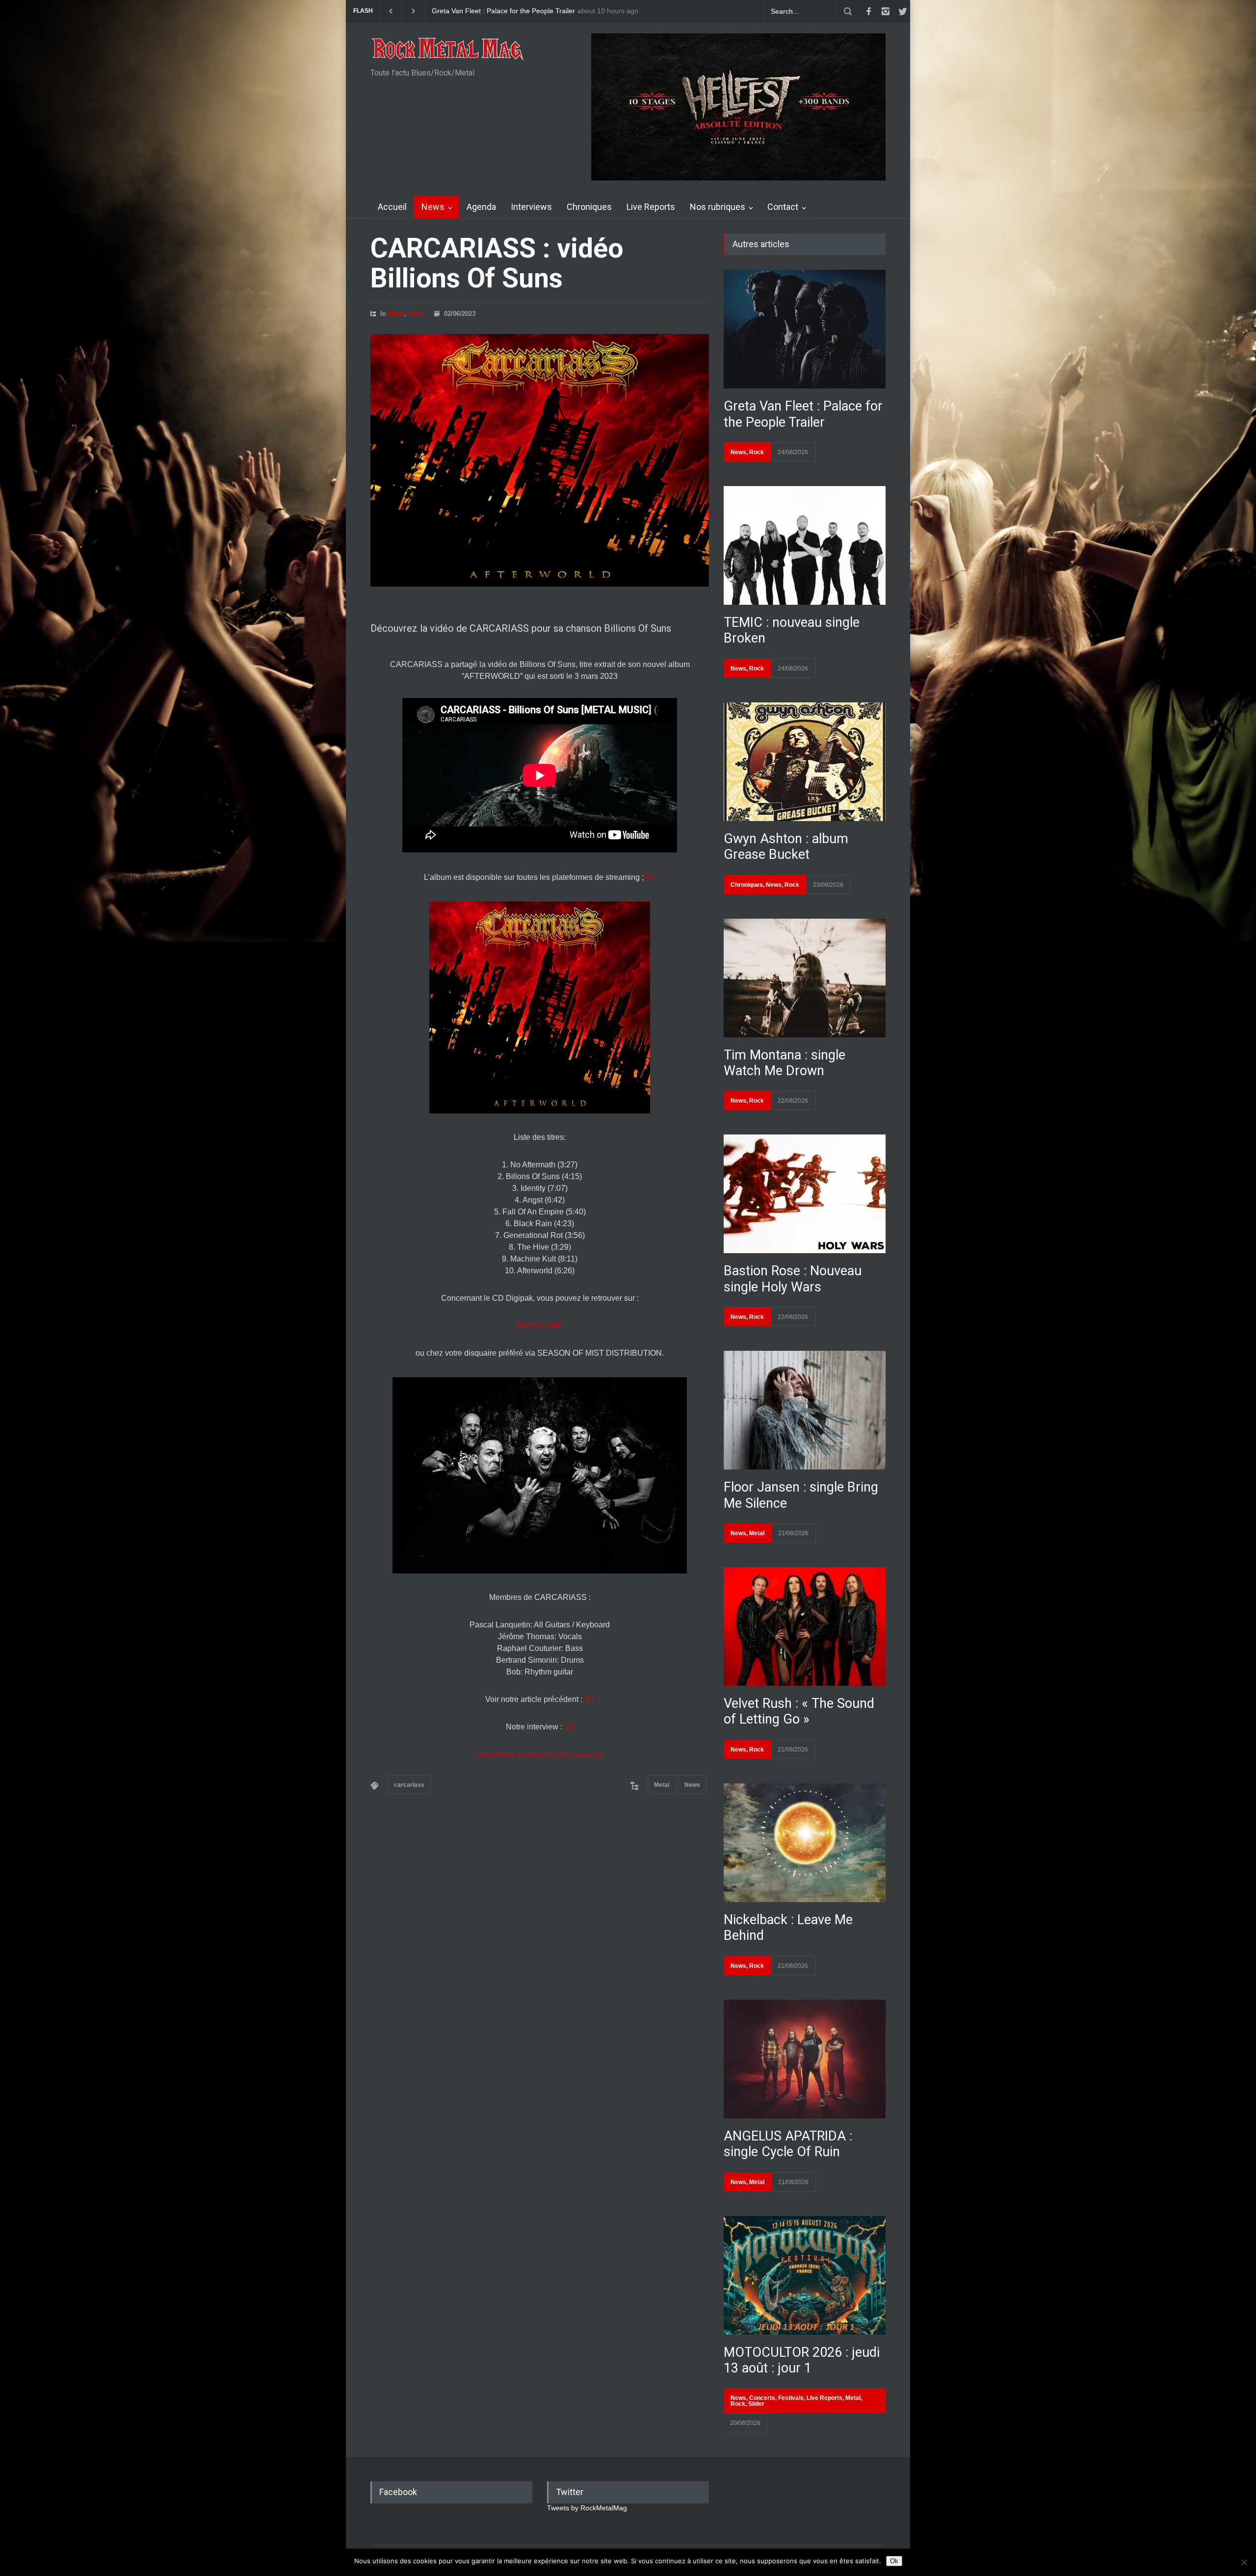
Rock (757, 452)
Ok (894, 2561)
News (433, 207)
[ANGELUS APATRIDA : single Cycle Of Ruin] (805, 2059)
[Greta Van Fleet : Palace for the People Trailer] (805, 329)
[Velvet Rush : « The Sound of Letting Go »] (805, 1626)
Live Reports (651, 207)
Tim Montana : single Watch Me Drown (785, 1063)
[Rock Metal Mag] (448, 50)
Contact (783, 207)
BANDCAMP (540, 1326)
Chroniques (589, 207)
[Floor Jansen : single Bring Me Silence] (805, 1410)
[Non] (1244, 2562)
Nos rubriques (718, 207)
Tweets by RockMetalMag (587, 2508)
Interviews (531, 207)
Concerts (762, 2398)
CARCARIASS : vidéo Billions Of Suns (497, 263)
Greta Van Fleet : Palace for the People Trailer (803, 414)
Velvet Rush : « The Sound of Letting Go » (799, 1711)
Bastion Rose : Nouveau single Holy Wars (793, 1279)
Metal (396, 314)
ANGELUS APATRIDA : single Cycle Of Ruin (788, 2144)
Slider (756, 2404)
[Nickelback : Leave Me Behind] (805, 1843)
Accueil (392, 207)
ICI (651, 877)
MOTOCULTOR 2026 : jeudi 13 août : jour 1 (802, 2360)
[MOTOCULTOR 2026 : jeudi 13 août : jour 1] (805, 2275)
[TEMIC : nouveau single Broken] (805, 545)
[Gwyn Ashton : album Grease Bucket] (805, 762)
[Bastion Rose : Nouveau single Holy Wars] (805, 1194)
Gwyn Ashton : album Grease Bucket (489, 11)
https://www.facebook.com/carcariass (540, 1754)
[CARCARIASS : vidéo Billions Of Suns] (540, 460)
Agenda (481, 207)
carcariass (409, 1785)
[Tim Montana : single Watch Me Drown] (805, 978)
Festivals (791, 2398)
